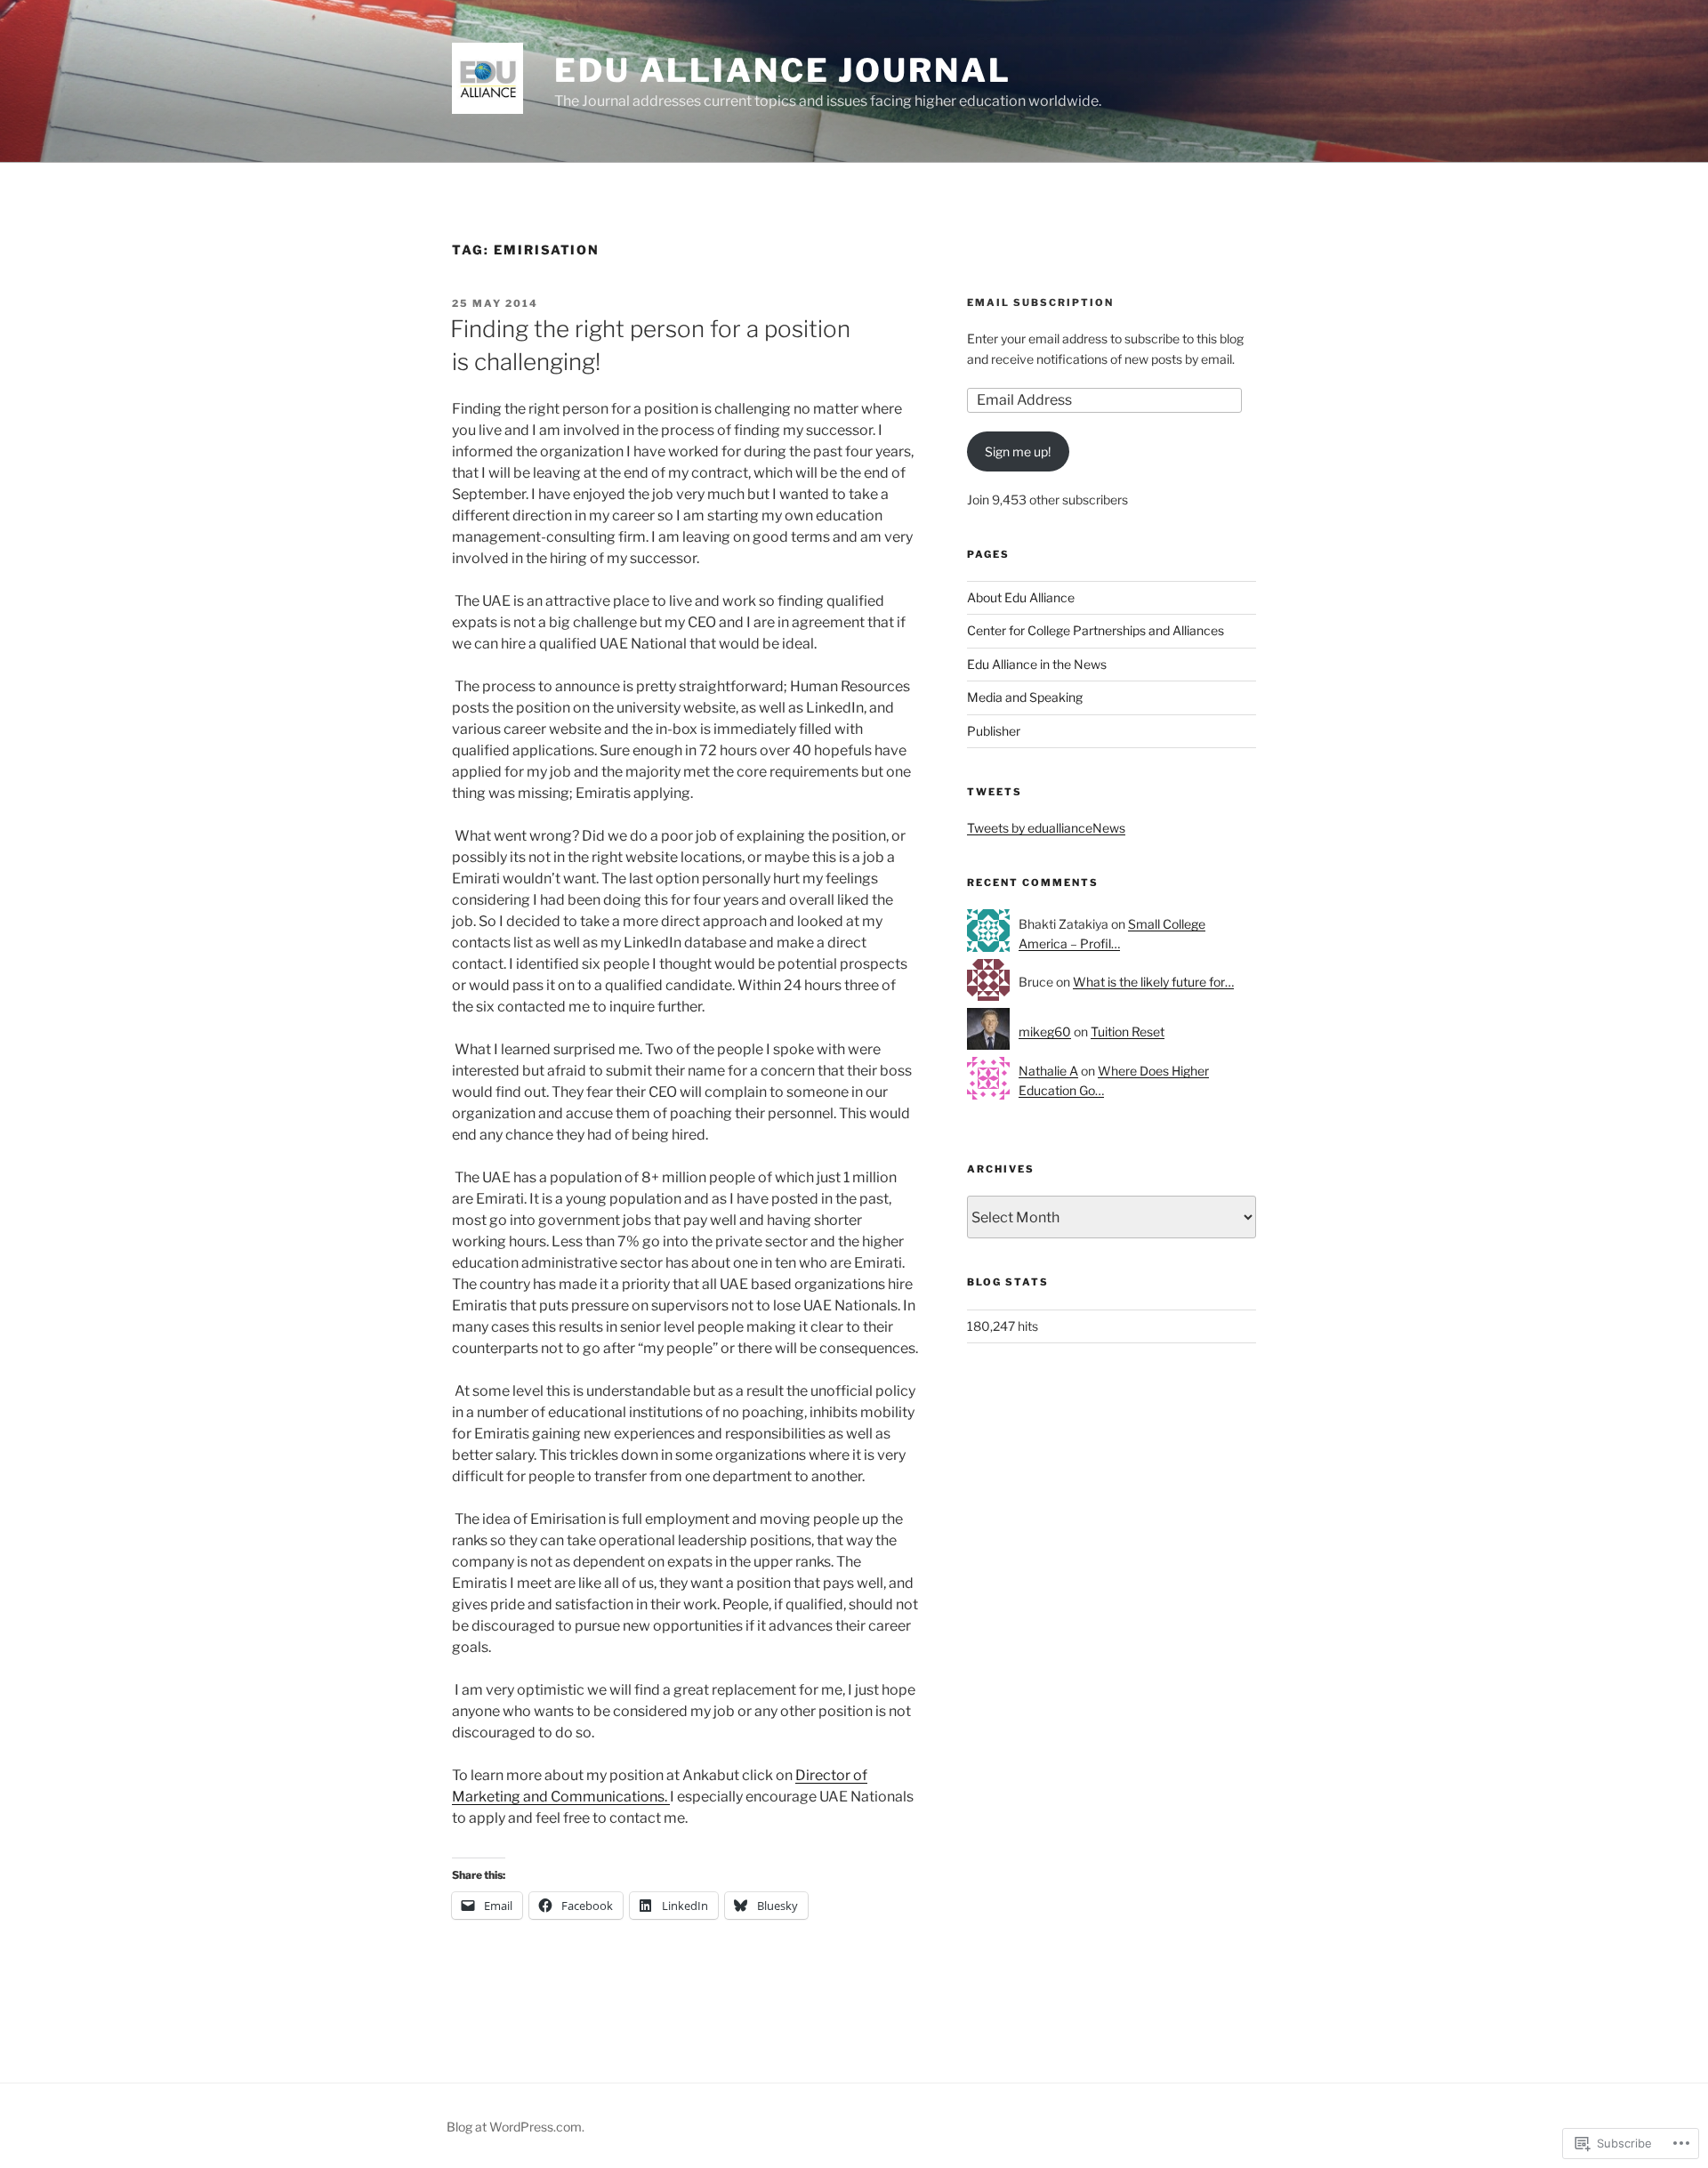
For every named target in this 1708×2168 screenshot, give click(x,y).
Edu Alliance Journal (783, 70)
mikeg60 (1045, 1032)
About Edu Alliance (1021, 597)
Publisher (994, 731)
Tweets (995, 792)
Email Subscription (1040, 302)
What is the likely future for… (1153, 982)
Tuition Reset (1128, 1032)
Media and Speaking (1025, 697)
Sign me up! (1018, 451)
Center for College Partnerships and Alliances (1096, 630)
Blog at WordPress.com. (516, 2127)
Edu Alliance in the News (1037, 664)
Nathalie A (1048, 1071)
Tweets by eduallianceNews (1046, 828)
